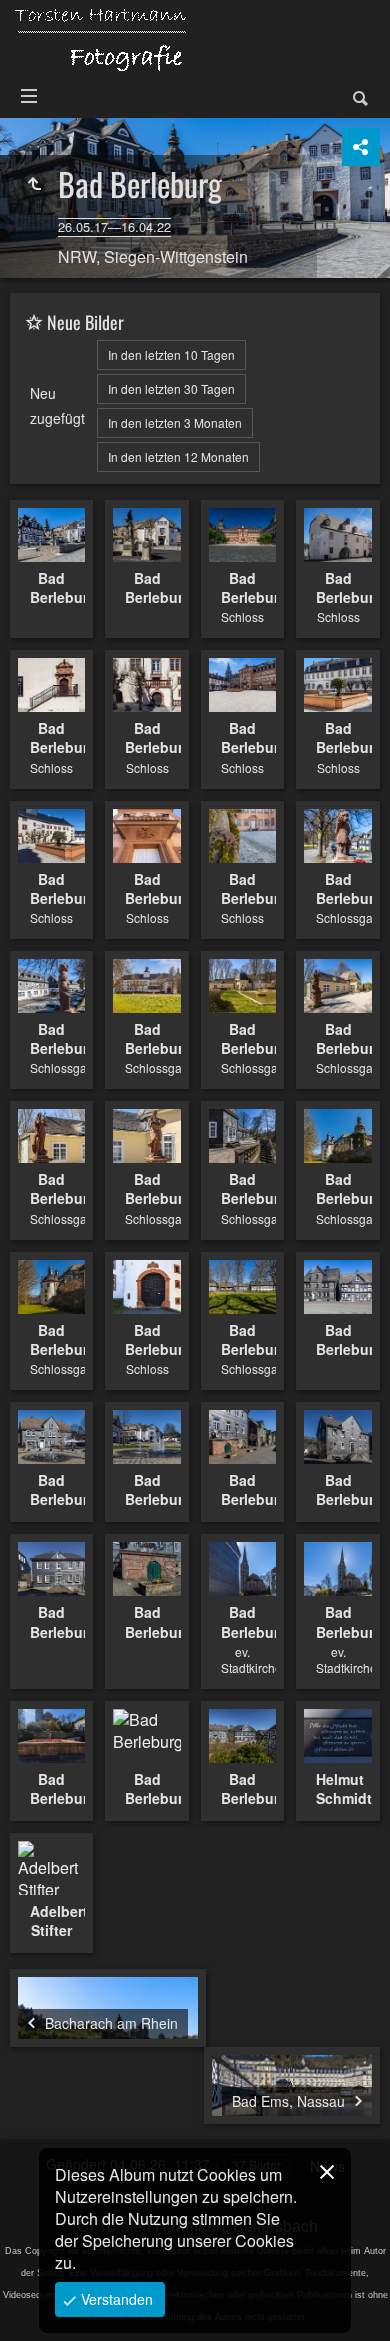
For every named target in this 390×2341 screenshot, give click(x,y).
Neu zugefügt (57, 405)
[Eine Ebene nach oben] (34, 184)
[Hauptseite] (100, 39)
